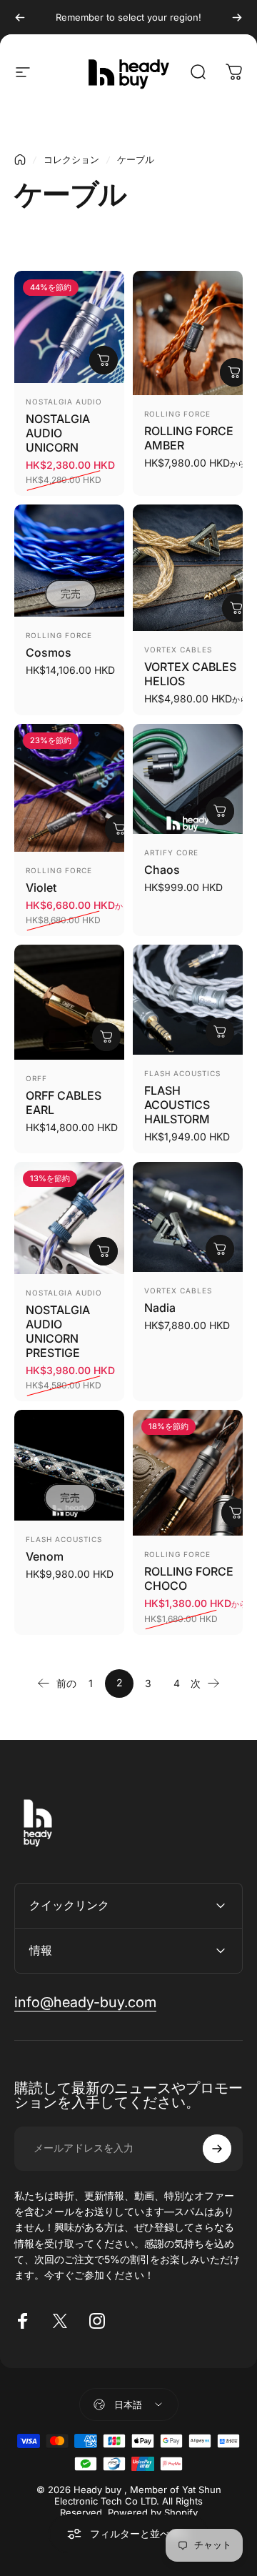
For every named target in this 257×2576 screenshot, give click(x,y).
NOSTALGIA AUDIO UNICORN (58, 433)
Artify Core (171, 852)
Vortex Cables (178, 650)
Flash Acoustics (182, 1073)
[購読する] (217, 2149)
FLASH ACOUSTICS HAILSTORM (177, 1105)
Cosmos (49, 652)
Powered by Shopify (153, 2512)
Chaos (162, 870)
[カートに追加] (104, 360)
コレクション (71, 159)
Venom (45, 1556)
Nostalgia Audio (64, 402)
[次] (237, 17)
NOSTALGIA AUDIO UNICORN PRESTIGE (58, 1331)
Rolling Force (177, 414)
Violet (41, 887)
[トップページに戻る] (20, 160)
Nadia (160, 1308)
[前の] (20, 17)
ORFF (36, 1078)
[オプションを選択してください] (234, 372)
